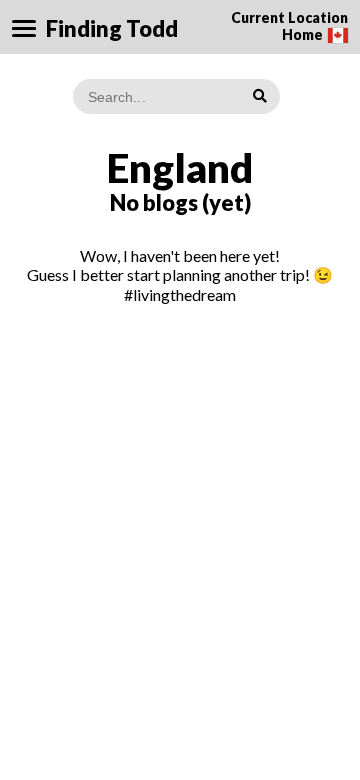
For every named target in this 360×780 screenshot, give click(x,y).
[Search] (260, 94)
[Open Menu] (24, 29)
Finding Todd (112, 28)
